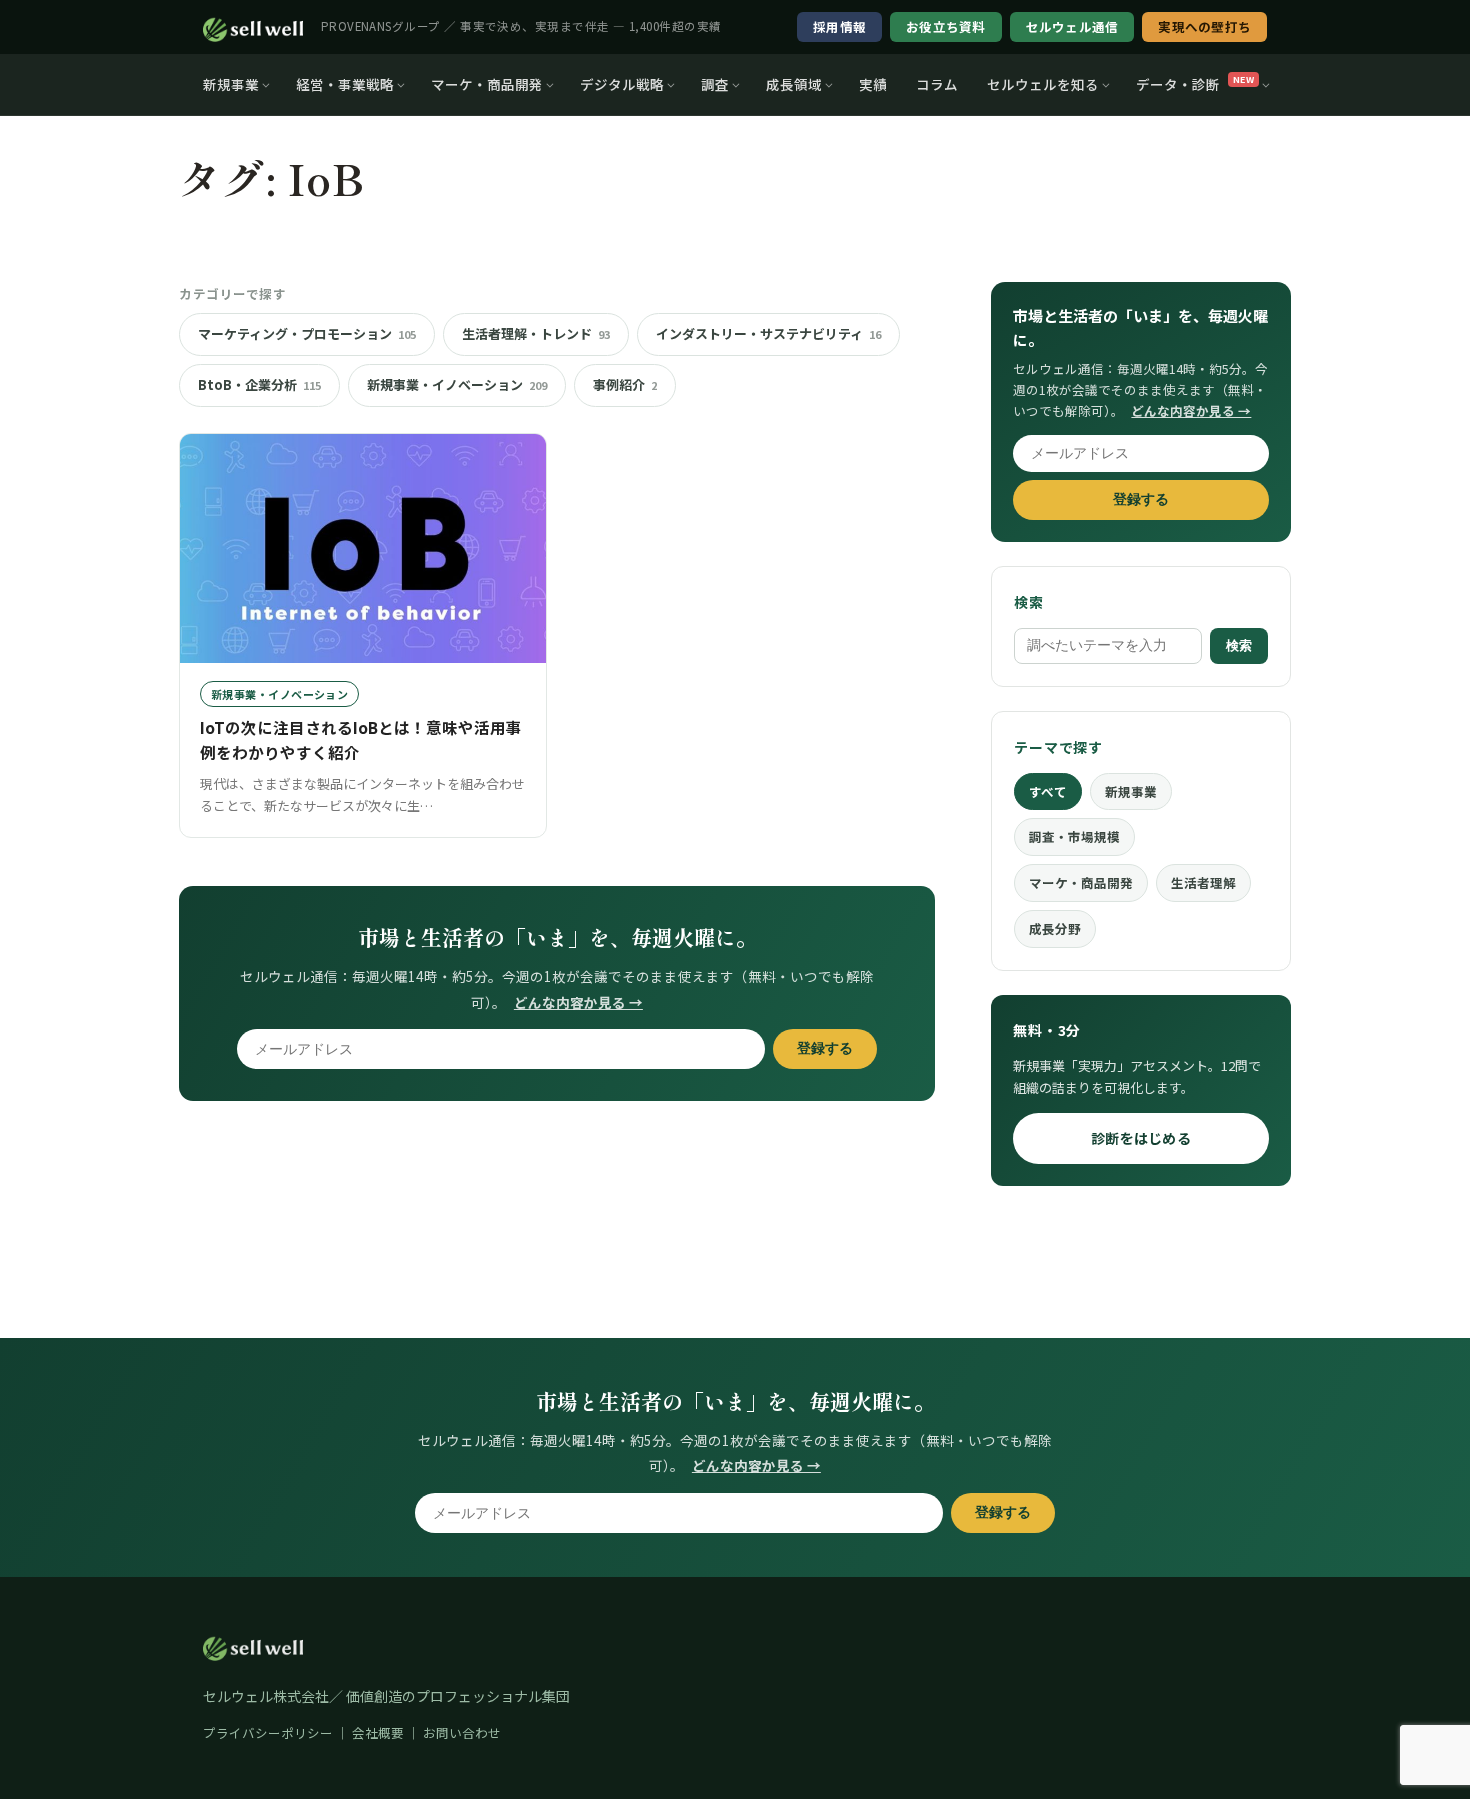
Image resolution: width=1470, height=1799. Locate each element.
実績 (873, 84)
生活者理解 (1203, 882)
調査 (715, 84)
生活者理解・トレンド (536, 333)
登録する (825, 1048)
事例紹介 (625, 384)
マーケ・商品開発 (487, 84)
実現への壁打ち (1204, 26)
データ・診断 (1195, 84)
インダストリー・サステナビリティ (768, 333)
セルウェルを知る (1043, 84)
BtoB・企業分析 (259, 384)
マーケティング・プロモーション (307, 333)
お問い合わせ (462, 1732)
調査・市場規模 (1074, 836)
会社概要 (378, 1732)
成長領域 (794, 84)
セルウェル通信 (1072, 26)
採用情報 (839, 26)
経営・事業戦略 (345, 84)
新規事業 (231, 84)
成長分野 (1055, 928)
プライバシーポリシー (268, 1732)
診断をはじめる (1141, 1138)
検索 (1239, 645)
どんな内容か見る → (578, 1002)
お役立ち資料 (946, 26)
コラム (937, 84)
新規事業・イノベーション (457, 384)
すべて (1048, 791)
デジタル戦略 (622, 84)
